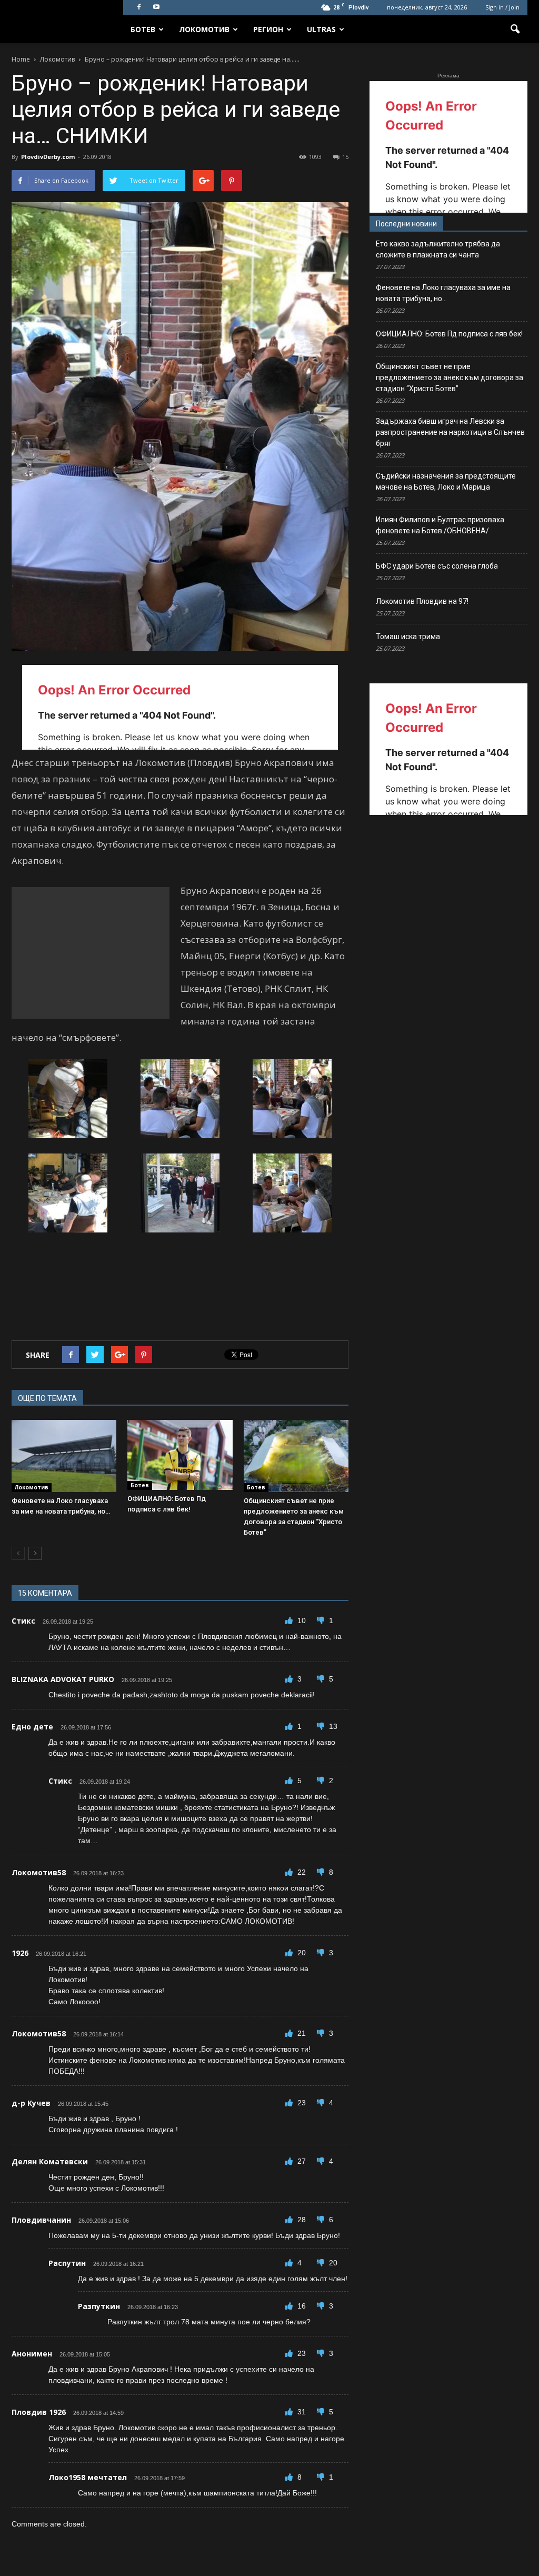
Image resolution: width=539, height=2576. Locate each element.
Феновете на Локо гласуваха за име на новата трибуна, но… (443, 293)
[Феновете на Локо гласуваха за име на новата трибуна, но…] (64, 1456)
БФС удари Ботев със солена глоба (437, 566)
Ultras (321, 29)
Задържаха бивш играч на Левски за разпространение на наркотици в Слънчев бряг (450, 432)
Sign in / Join (502, 7)
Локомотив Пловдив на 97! (422, 601)
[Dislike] (322, 1620)
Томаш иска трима (408, 636)
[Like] (290, 1620)
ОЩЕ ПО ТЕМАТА (47, 1398)
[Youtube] (156, 7)
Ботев (143, 29)
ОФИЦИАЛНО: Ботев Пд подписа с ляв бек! (449, 334)
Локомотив (204, 29)
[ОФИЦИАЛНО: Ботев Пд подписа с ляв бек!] (180, 1455)
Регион (268, 29)
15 (345, 157)
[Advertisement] (91, 953)
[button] (515, 29)
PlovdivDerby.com (48, 157)
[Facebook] (139, 7)
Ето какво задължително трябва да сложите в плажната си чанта (438, 249)
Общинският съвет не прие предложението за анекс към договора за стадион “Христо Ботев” (450, 377)
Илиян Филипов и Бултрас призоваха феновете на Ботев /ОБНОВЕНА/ (440, 525)
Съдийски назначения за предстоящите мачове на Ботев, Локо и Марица (446, 481)
